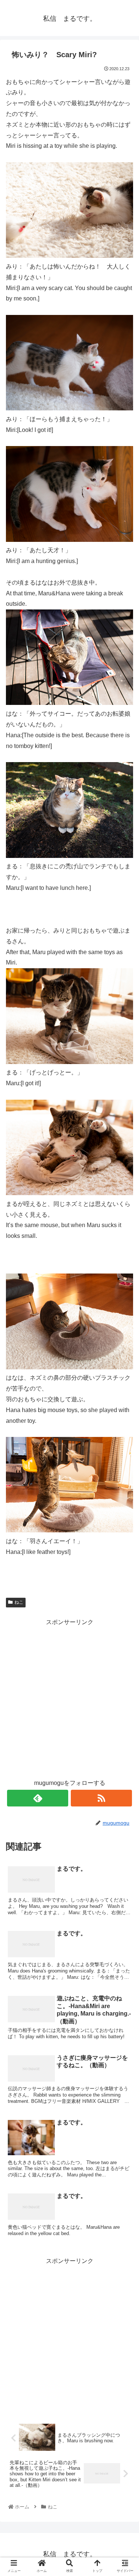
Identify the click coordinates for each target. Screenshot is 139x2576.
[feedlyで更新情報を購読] (38, 1798)
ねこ (19, 1602)
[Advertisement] (69, 1697)
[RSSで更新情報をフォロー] (101, 1798)
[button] (124, 1376)
